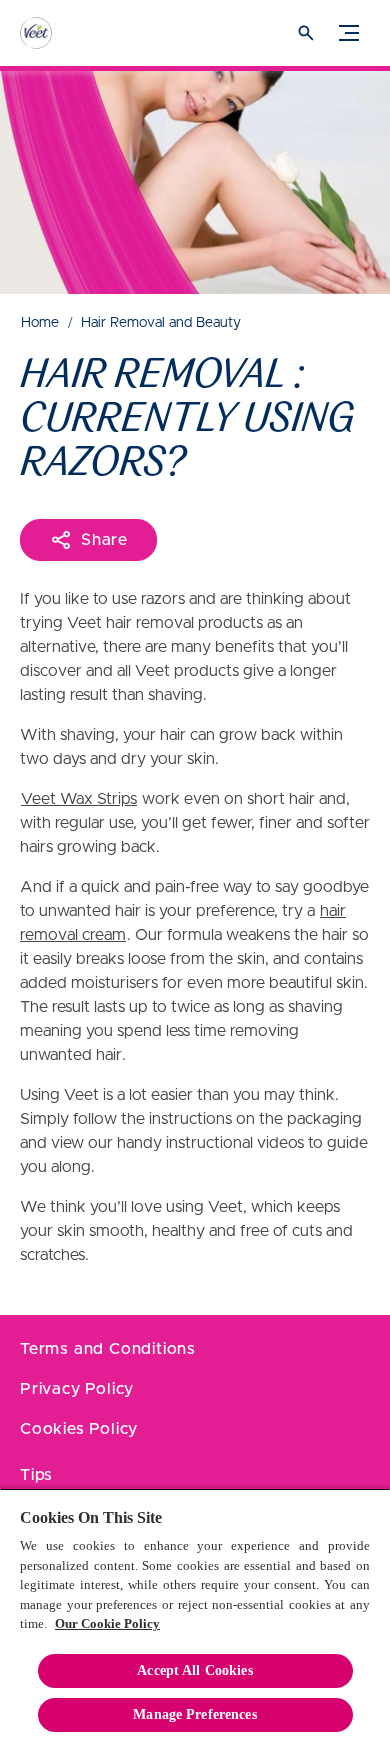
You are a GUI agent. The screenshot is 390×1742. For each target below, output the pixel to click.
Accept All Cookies (195, 1670)
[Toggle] (349, 33)
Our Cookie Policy (107, 1623)
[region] (195, 1615)
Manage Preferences (195, 1714)
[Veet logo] (55, 33)
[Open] (306, 33)
